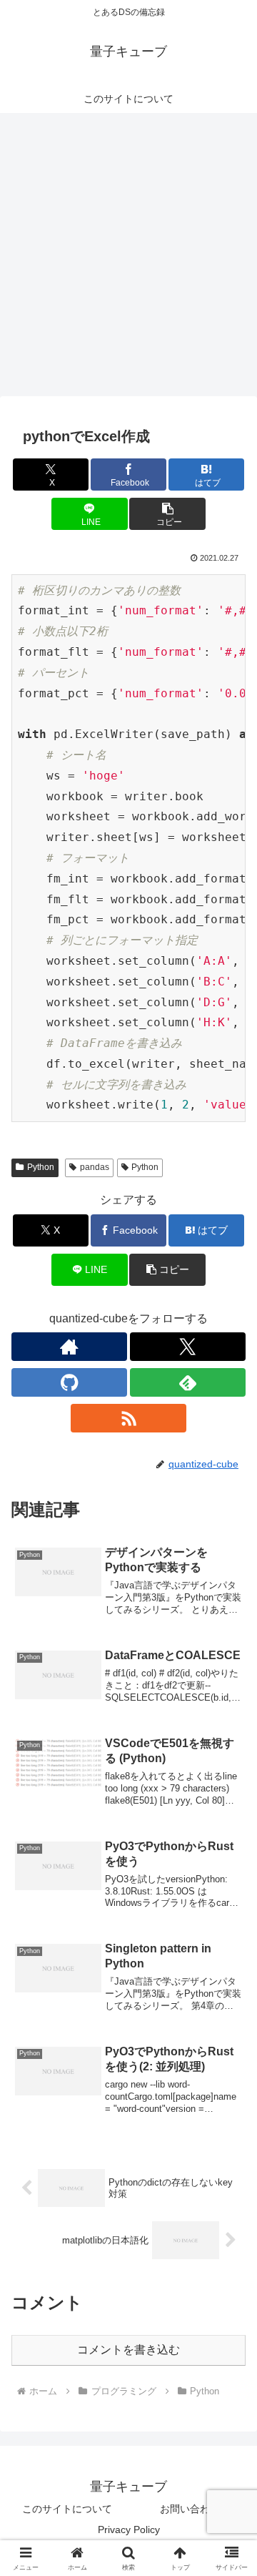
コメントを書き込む (128, 2350)
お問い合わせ (190, 2509)
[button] (167, 514)
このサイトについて (67, 2509)
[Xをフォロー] (188, 1347)
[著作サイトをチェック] (69, 1347)
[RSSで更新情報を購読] (128, 1418)
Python (41, 1167)
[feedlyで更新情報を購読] (188, 1382)
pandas (95, 1167)
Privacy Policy (129, 2530)
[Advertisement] (128, 259)
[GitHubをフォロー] (69, 1382)
